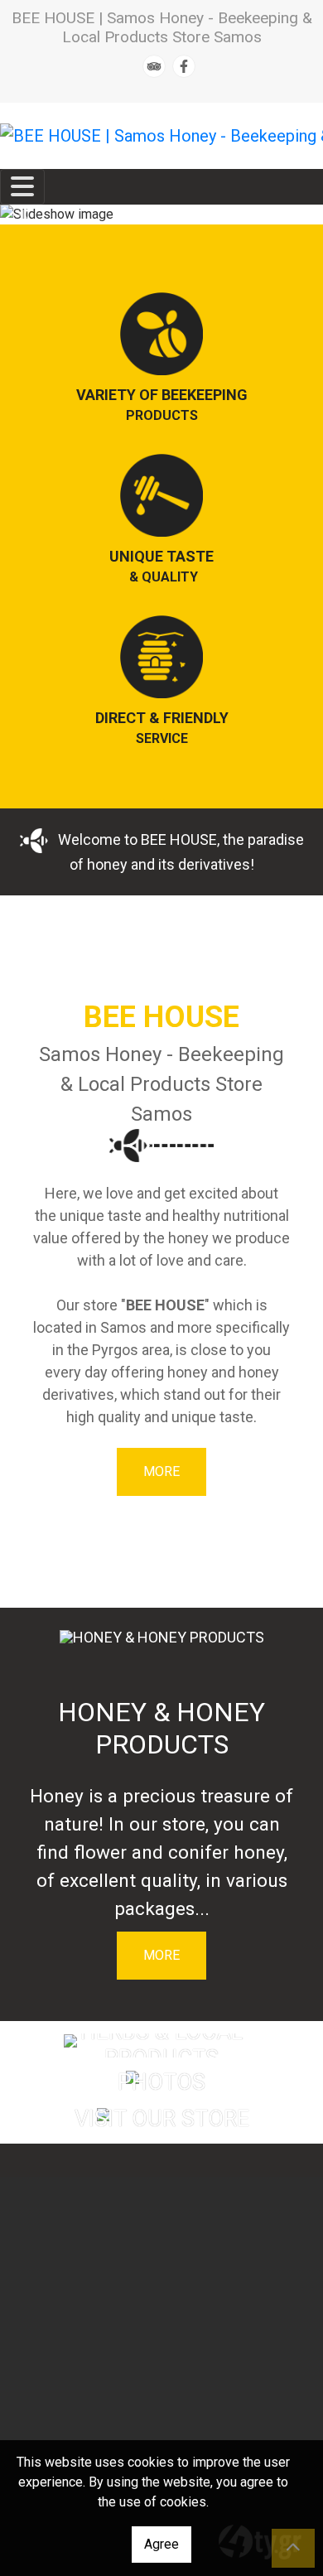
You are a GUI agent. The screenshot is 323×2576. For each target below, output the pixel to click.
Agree (161, 2544)
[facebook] (184, 66)
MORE (161, 1471)
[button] (24, 215)
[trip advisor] (154, 66)
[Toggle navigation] (22, 187)
